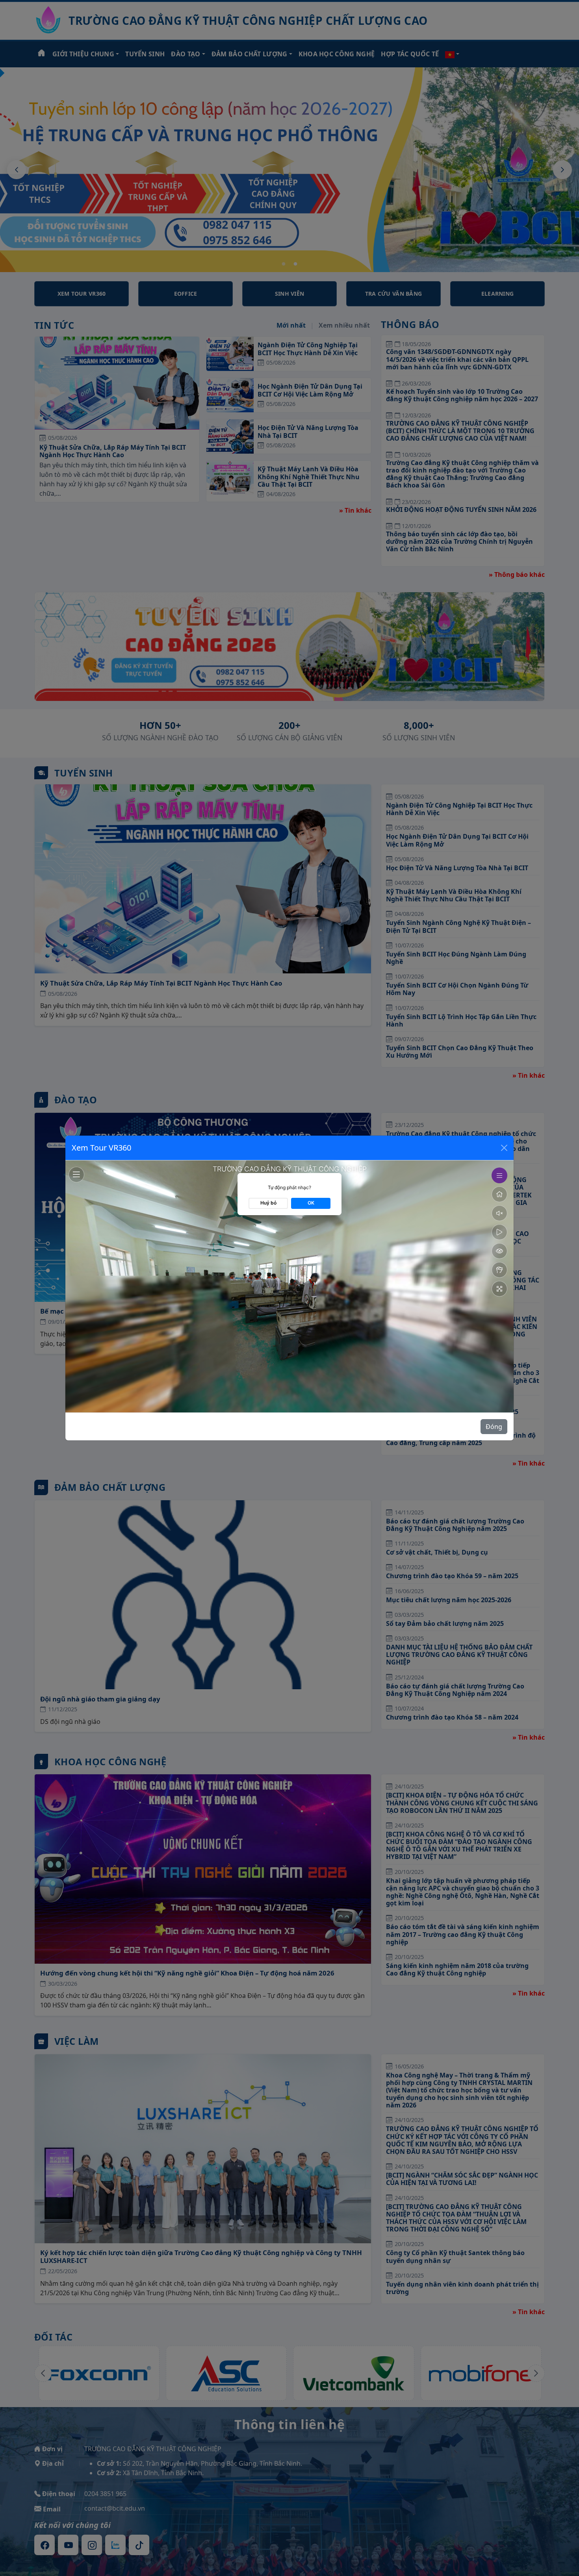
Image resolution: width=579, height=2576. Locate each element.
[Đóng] (504, 1148)
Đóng (494, 1427)
